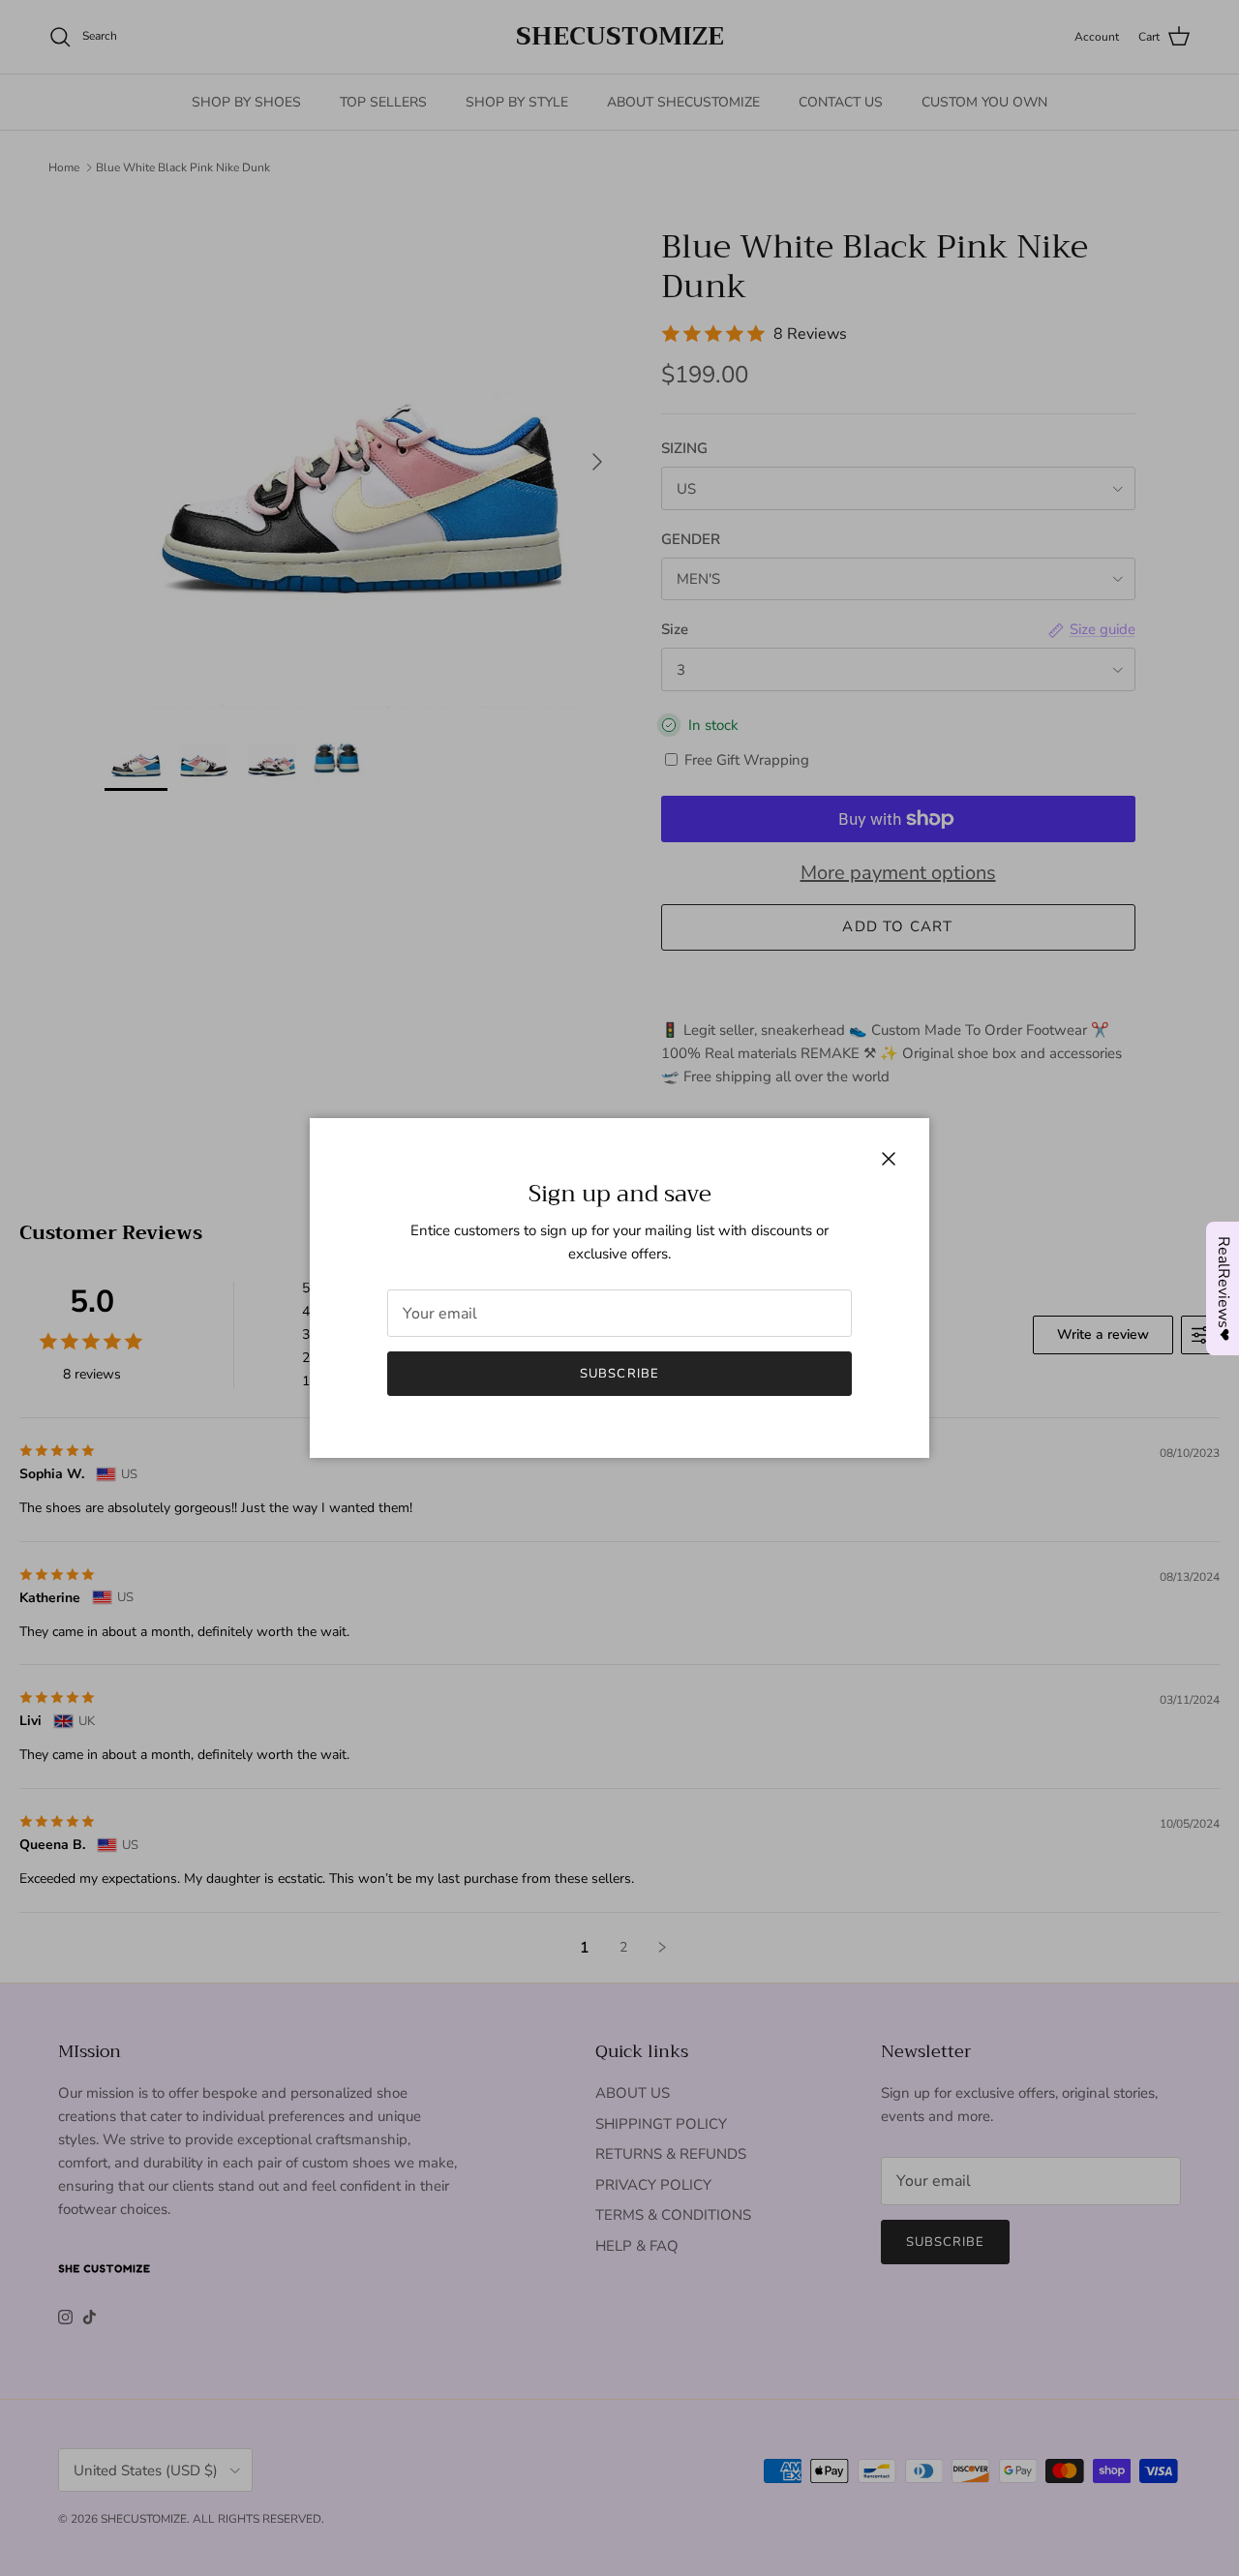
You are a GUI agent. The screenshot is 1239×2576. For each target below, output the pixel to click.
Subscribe (619, 1374)
